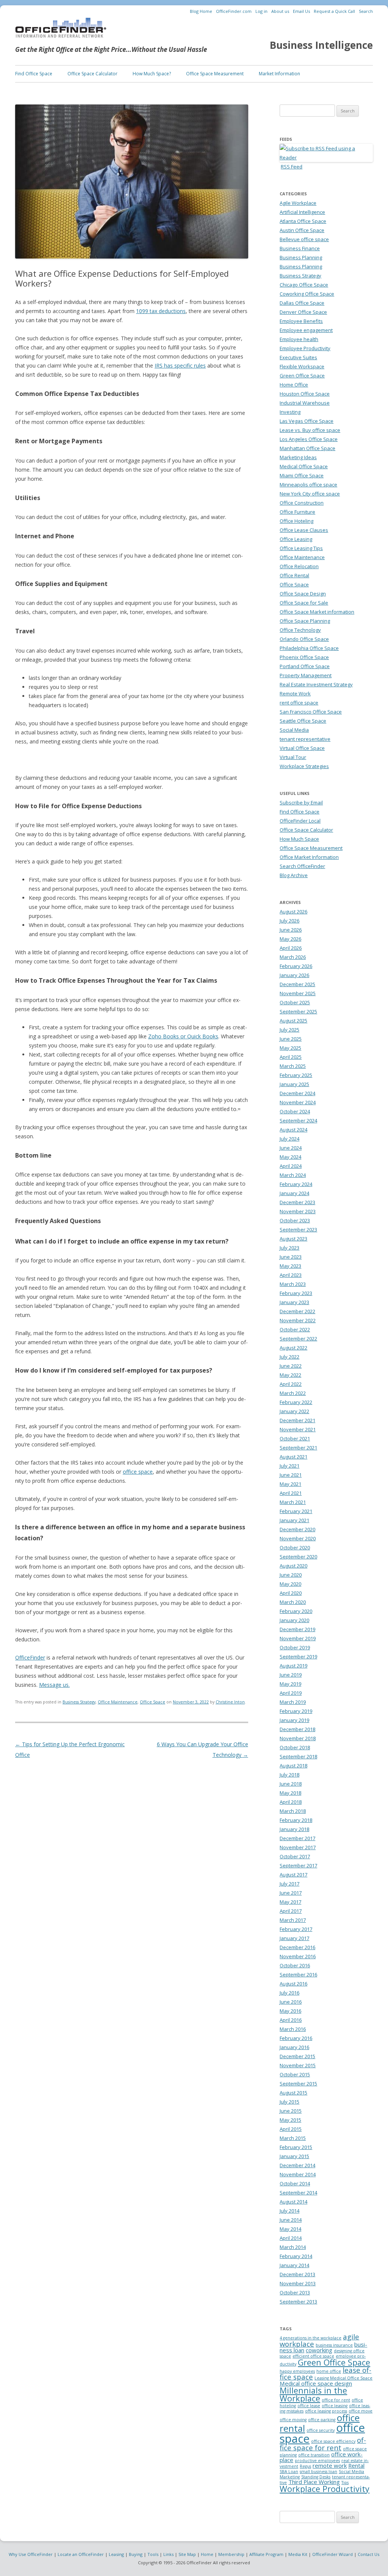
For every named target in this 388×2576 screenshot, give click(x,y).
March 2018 (293, 1811)
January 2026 (294, 975)
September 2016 (298, 1974)
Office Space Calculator (92, 74)
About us (280, 11)
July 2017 (289, 1884)
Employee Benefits (301, 321)
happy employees (297, 2371)
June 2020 (291, 1575)
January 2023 (294, 1302)
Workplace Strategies (304, 766)
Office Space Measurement (215, 74)
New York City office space (310, 494)
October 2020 (295, 1547)
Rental (356, 2465)
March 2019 (293, 1702)
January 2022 (294, 1411)
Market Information (279, 74)
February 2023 (296, 1293)
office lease (309, 2406)
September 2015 (298, 2084)
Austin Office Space (302, 230)
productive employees (317, 2461)
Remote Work (295, 693)
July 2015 (289, 2102)
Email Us (301, 11)
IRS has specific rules (180, 365)
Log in (261, 11)
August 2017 (293, 1875)
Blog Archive (294, 875)
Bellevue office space (304, 239)
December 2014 (297, 2165)
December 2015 (297, 2056)
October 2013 (295, 2292)
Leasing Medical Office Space (343, 2378)
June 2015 (291, 2111)
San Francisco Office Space (311, 712)
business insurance (334, 2345)
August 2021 (293, 1457)
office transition (314, 2455)
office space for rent (323, 2444)
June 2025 (291, 1039)
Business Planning (301, 257)
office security (321, 2430)
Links (168, 2554)
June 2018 (291, 1784)
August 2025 (293, 1021)
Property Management (306, 675)
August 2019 (293, 1666)
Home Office (294, 385)
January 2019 (294, 1720)
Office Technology (300, 630)
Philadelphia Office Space (309, 648)
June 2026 (291, 930)
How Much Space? (152, 74)
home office (329, 2371)
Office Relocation (299, 566)
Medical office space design (316, 2383)
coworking (319, 2350)
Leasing (116, 2554)
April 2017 (291, 1911)
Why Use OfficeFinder (31, 2554)
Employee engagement (306, 330)
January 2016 (294, 2047)
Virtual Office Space (302, 748)
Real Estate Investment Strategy (316, 684)
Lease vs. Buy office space (310, 430)
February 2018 (296, 1820)
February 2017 (296, 1929)
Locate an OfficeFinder (81, 2554)
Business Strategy (79, 1702)
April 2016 (291, 2020)
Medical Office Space (304, 466)
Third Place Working (314, 2482)
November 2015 (298, 2065)
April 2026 (291, 948)
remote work (330, 2465)
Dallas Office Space (302, 303)
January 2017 (294, 1938)
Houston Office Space (305, 394)
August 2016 (293, 1984)
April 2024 (291, 1166)
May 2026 (290, 939)
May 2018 (290, 1793)
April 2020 (291, 1593)
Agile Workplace (298, 203)
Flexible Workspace (302, 366)
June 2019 (291, 1675)
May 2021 (290, 1484)
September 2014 (298, 2193)
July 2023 (289, 1248)
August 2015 (293, 2093)
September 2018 (298, 1756)
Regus (305, 2466)
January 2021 (294, 1520)
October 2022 (295, 1329)
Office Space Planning (305, 621)
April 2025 (291, 1057)
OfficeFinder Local (300, 821)
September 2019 (298, 1657)
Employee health (299, 339)
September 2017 (298, 1865)
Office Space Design (303, 594)
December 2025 (297, 984)
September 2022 (298, 1339)
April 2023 (291, 1275)
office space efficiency (333, 2441)
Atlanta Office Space (303, 221)
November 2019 (298, 1638)
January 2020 (294, 1620)
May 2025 (290, 1048)
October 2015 (295, 2074)
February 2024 (296, 1184)
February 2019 (296, 1711)
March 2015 (293, 2138)
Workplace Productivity (325, 2489)
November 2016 (298, 1956)
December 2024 (297, 1093)
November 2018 (298, 1738)
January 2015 (294, 2156)
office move (361, 2411)
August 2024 (293, 1130)
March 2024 (293, 1175)
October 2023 (295, 1220)
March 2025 (293, 1066)
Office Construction (302, 503)
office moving (293, 2420)
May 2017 (290, 1902)
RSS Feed (292, 167)
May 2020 (290, 1584)
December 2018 (297, 1729)
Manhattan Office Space (307, 448)
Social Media (294, 730)
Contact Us (368, 2554)
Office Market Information (309, 857)
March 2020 (293, 1602)
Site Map (187, 2554)
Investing (290, 412)
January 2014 (294, 2265)
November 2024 (298, 1102)
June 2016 (291, 2002)
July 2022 (289, 1357)
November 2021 (298, 1429)
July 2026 (289, 921)
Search (366, 11)
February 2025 (296, 1075)
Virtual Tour (293, 757)
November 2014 (298, 2174)
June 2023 (291, 1257)
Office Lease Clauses (304, 530)
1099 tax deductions (161, 311)
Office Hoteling (296, 521)
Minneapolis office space (308, 485)
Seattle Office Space (303, 721)
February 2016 (296, 2038)
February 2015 (296, 2147)
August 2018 (293, 1766)
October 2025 (295, 1002)
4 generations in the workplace (311, 2338)
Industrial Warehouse (305, 403)
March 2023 (293, 1284)
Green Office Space (302, 376)
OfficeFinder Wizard (332, 2554)
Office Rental (294, 575)
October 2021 (295, 1438)
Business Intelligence (321, 45)
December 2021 (297, 1420)
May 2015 (290, 2120)
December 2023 (297, 1202)
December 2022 (297, 1311)
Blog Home (201, 11)
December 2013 (297, 2274)
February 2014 (296, 2256)
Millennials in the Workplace (313, 2394)
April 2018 (291, 1802)
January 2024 (294, 1193)
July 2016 (289, 1993)
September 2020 (298, 1557)
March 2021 (293, 1502)
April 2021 (291, 1493)
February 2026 (296, 966)
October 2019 (295, 1647)
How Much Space (299, 839)
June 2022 (291, 1366)
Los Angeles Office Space (309, 439)
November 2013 (298, 2283)
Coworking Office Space (307, 294)
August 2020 (293, 1566)
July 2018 (289, 1775)
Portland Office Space (305, 666)
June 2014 (291, 2220)
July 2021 (289, 1466)
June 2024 (291, 1148)
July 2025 (289, 1030)
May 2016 (290, 2011)
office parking (322, 2420)
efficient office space (313, 2356)
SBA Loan (289, 2472)
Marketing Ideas (298, 457)
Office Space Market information (317, 612)
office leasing (335, 2406)
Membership (231, 2554)
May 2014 (290, 2229)
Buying (136, 2554)
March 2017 (293, 1920)
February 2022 (296, 1402)
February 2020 (296, 1611)
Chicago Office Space (304, 285)
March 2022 (293, 1393)
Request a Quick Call (334, 11)
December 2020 (297, 1529)
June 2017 (291, 1893)
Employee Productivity (305, 348)
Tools (153, 2554)
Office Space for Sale (304, 603)
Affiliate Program (266, 2554)
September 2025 (298, 1011)
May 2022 (290, 1375)
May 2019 (290, 1684)
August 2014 (293, 2202)
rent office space (299, 703)
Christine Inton (230, 1702)
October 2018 (295, 1747)
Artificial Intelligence (302, 212)
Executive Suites (298, 357)
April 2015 (291, 2129)
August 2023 (293, 1239)
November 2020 (298, 1538)
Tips (345, 2482)
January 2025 (294, 1084)
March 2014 (293, 2247)
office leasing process (326, 2411)
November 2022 (298, 1320)
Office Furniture (297, 512)
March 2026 (293, 957)
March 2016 (293, 2029)
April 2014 (291, 2238)
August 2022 (293, 1348)
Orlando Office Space (304, 639)
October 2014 (295, 2183)
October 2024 (295, 1111)
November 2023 (298, 1211)
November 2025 (298, 993)
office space (138, 1472)
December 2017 (297, 1838)
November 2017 (298, 1847)
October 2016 (295, 1965)
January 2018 (294, 1829)
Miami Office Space (302, 475)
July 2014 (289, 2211)
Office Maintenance (118, 1702)
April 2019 (291, 1693)
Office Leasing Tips (301, 548)
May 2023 (290, 1266)
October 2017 (295, 1856)
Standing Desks (316, 2477)
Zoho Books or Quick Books (183, 1036)
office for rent (336, 2400)
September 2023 (298, 1230)
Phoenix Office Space (304, 657)
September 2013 (298, 2302)
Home (207, 2554)
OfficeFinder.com (234, 11)
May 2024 (290, 1157)
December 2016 (297, 1947)
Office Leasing (296, 539)
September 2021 (298, 1448)
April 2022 (291, 1384)
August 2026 (293, 912)
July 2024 (289, 1139)
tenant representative (305, 739)
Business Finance (300, 248)
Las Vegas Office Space (307, 421)
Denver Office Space (303, 312)
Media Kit (298, 2554)
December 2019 (297, 1629)
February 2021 (296, 1511)
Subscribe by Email (301, 803)
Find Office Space (34, 74)
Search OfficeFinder (302, 866)
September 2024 (298, 1120)
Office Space (153, 1702)
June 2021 (291, 1475)
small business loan (318, 2472)
